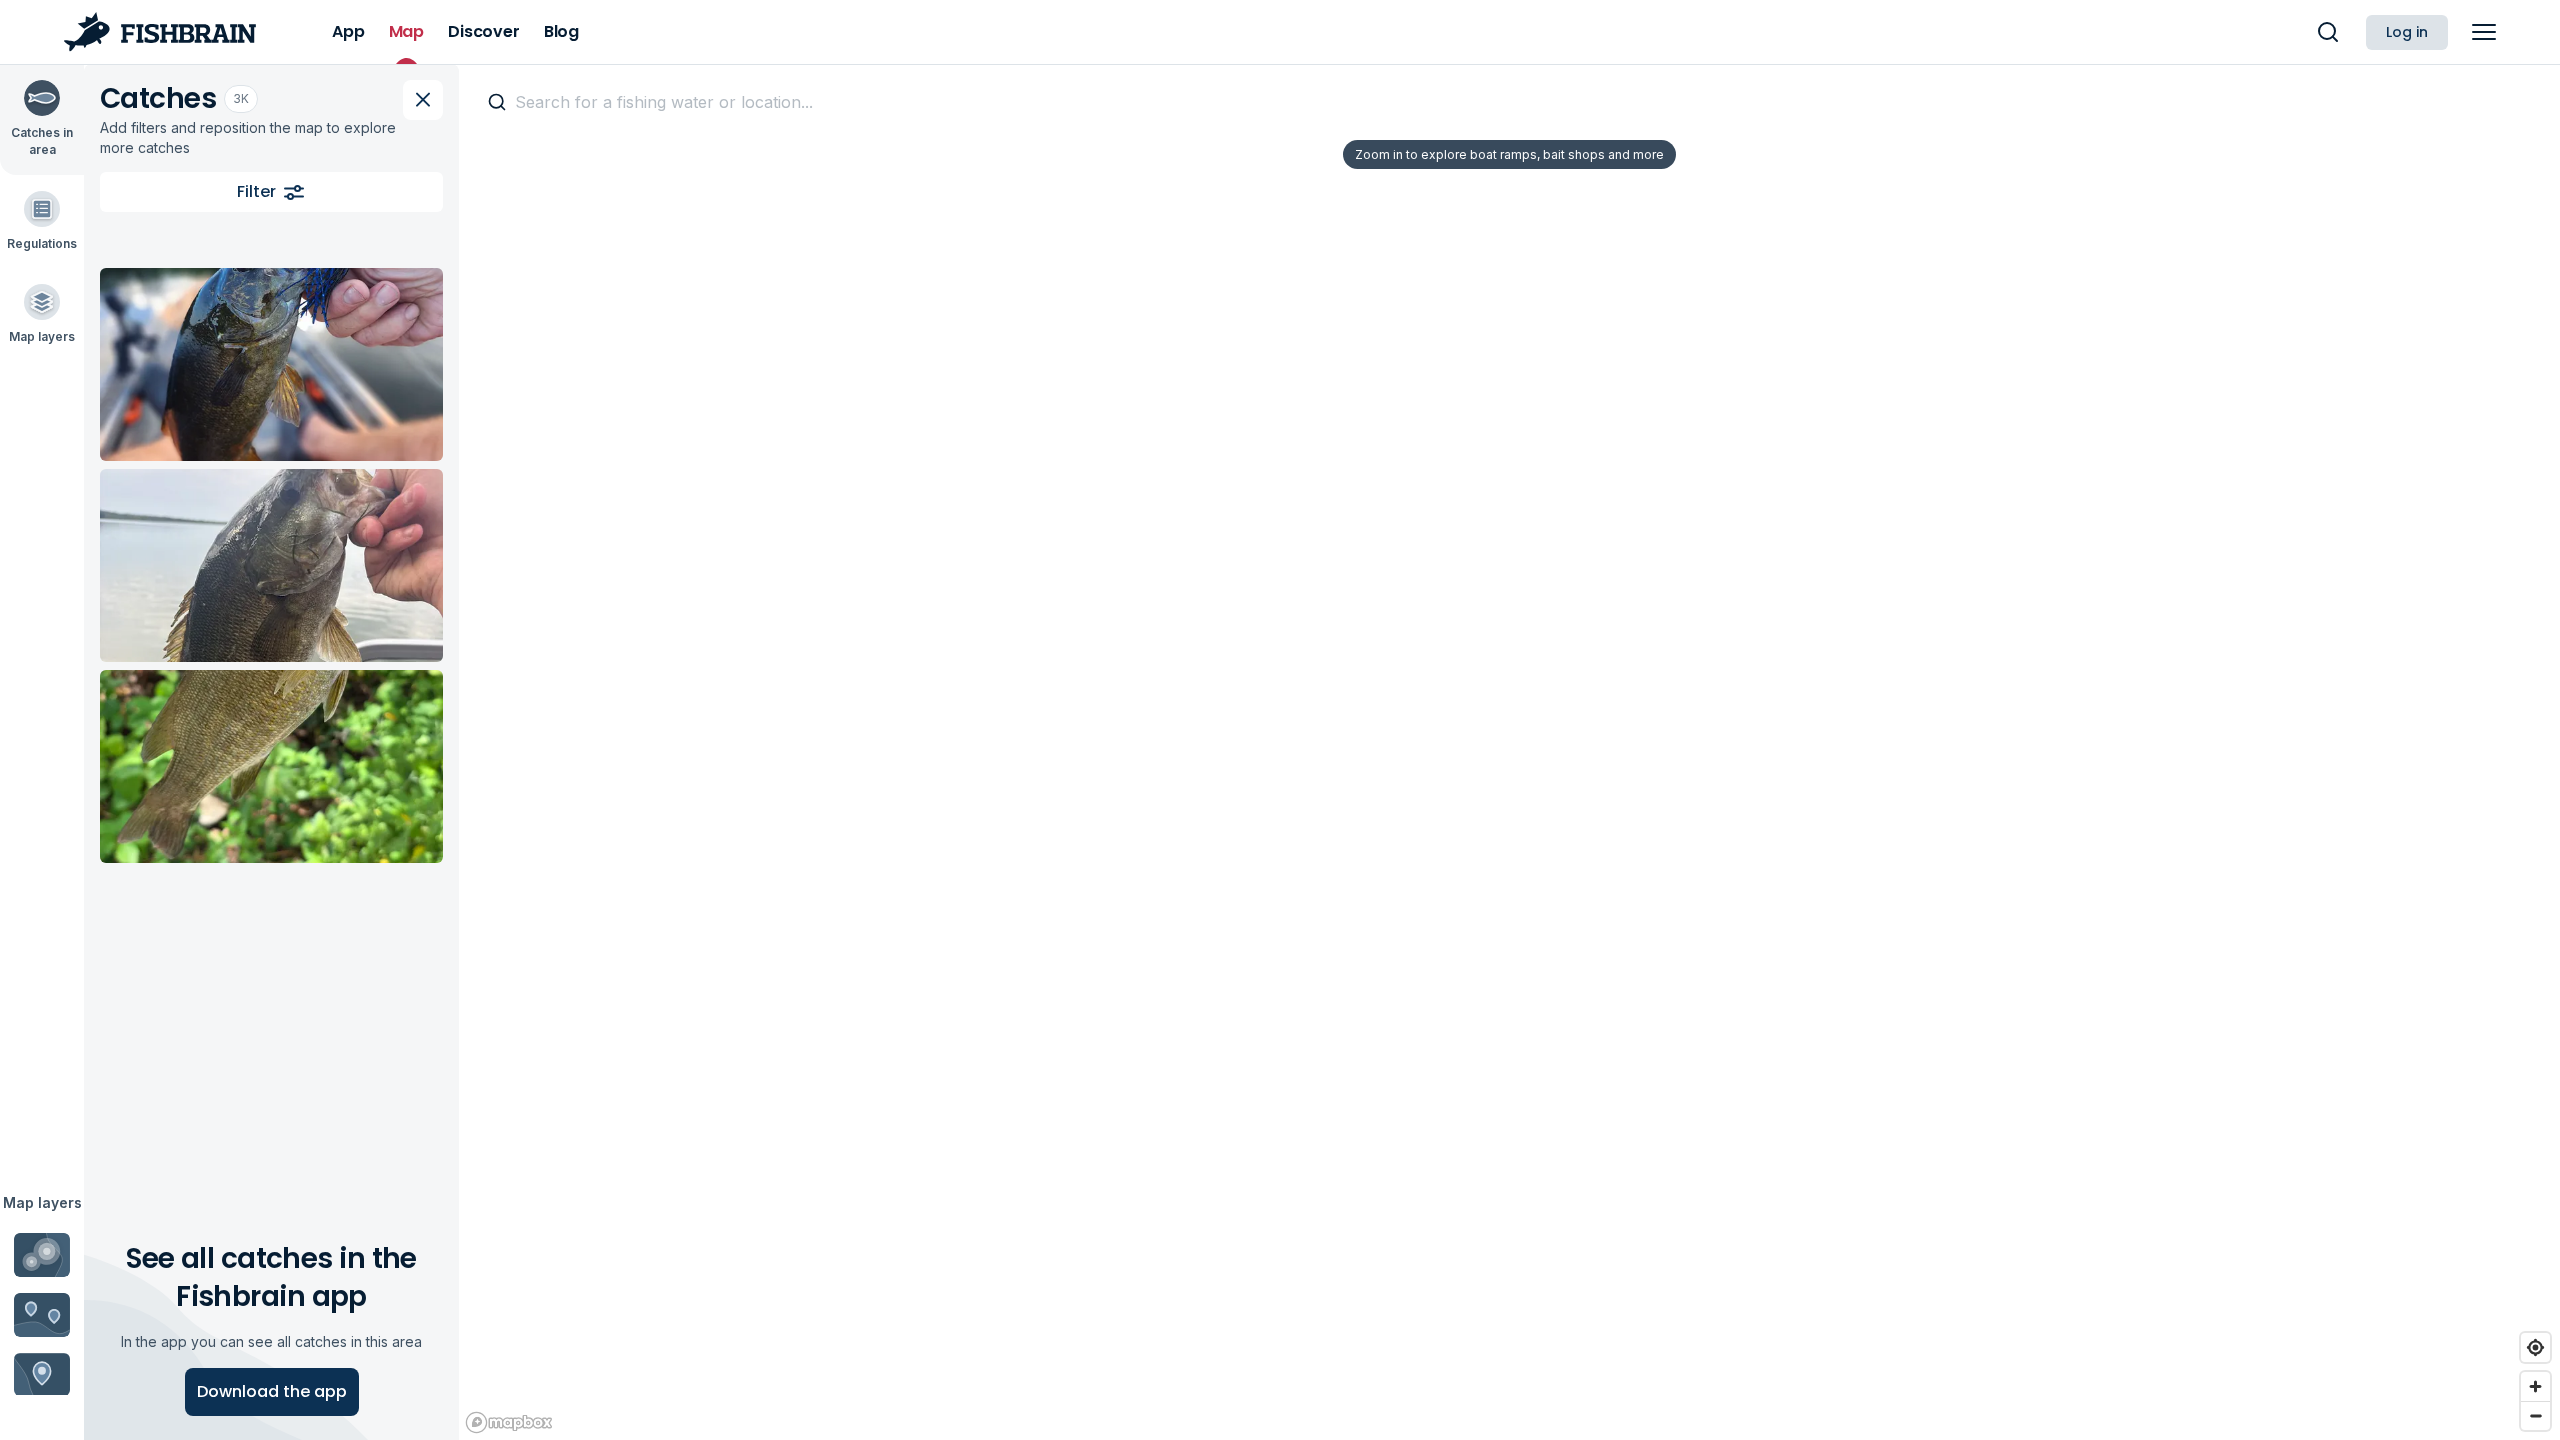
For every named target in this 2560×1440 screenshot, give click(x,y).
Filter (256, 191)
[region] (1509, 752)
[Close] (423, 100)
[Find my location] (2535, 1347)
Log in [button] (2407, 32)
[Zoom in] (2535, 1386)
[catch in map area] (271, 364)
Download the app (272, 1391)
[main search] (2328, 32)
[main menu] (2484, 32)
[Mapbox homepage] (509, 1422)
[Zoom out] (2535, 1415)
